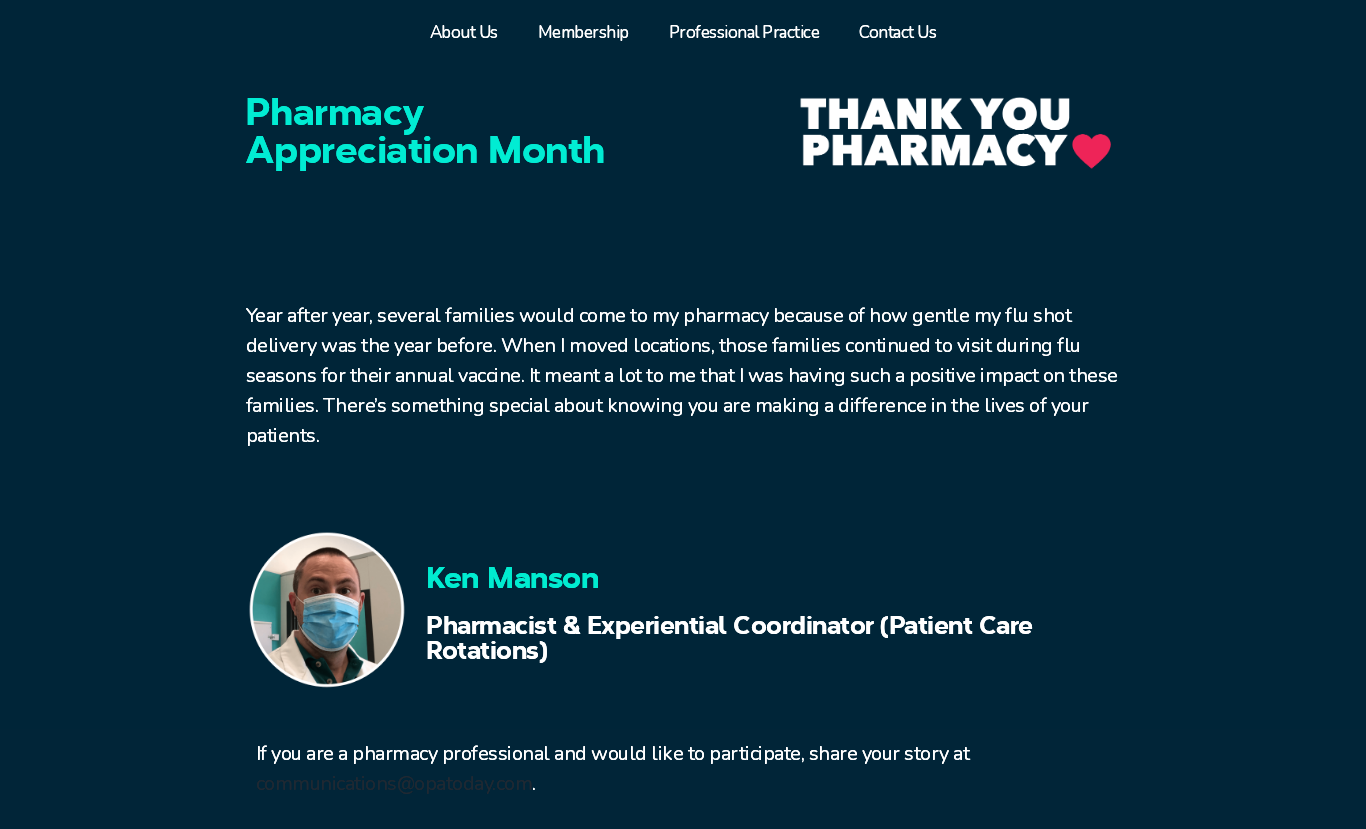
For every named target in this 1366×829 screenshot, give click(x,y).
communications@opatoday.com (394, 783)
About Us (464, 32)
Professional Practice (744, 32)
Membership (583, 32)
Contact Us (897, 32)
